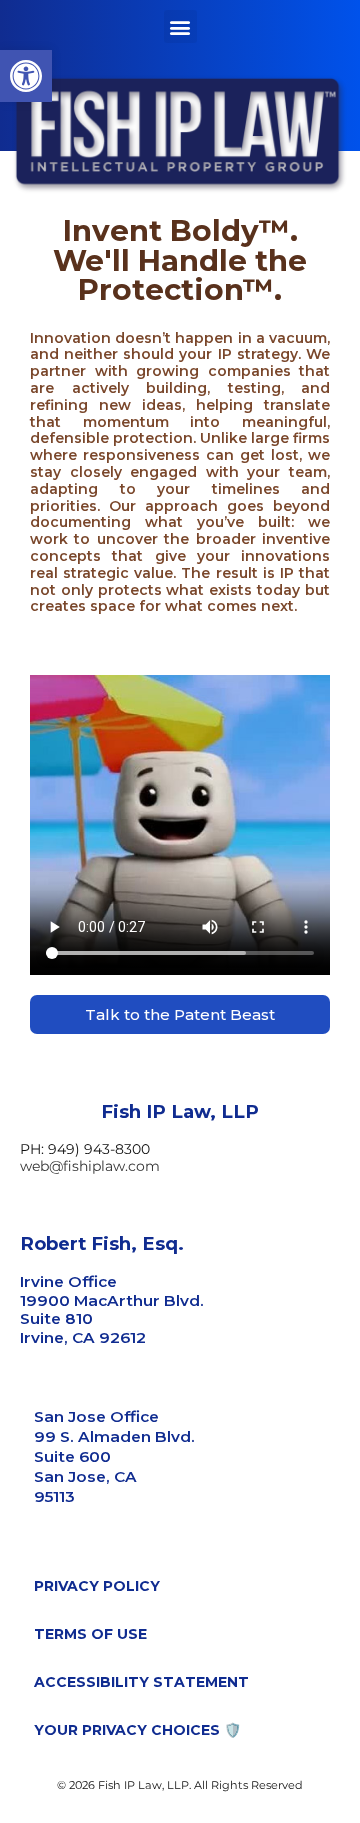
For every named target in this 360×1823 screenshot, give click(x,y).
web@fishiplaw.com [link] (90, 1166)
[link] (26, 76)
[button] (180, 26)
